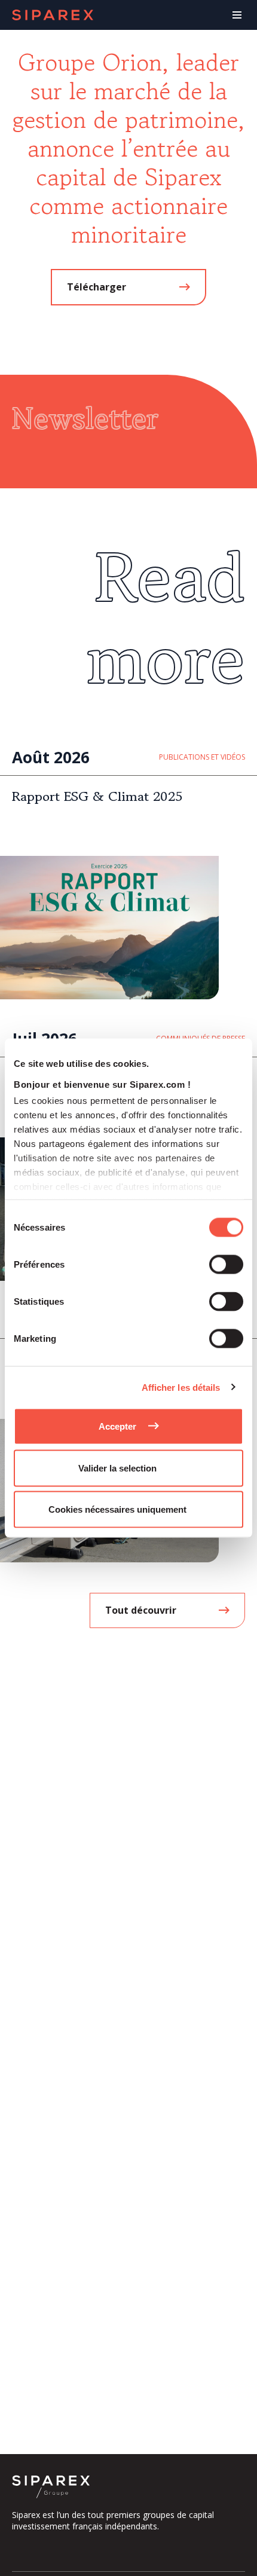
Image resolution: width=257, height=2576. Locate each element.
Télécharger (97, 287)
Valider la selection (117, 1468)
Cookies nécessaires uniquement (117, 1509)
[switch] (226, 1265)
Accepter (117, 1426)
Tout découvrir (141, 1610)
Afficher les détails (181, 1387)
